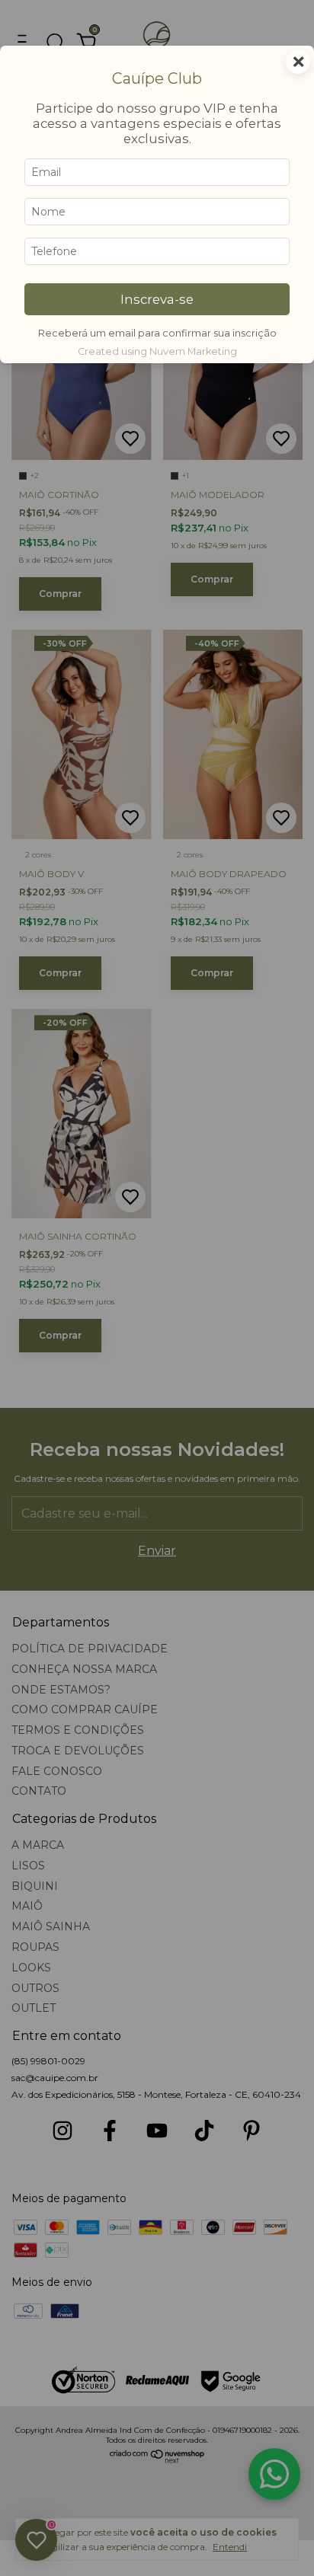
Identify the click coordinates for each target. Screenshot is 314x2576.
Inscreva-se (157, 299)
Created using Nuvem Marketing (157, 351)
